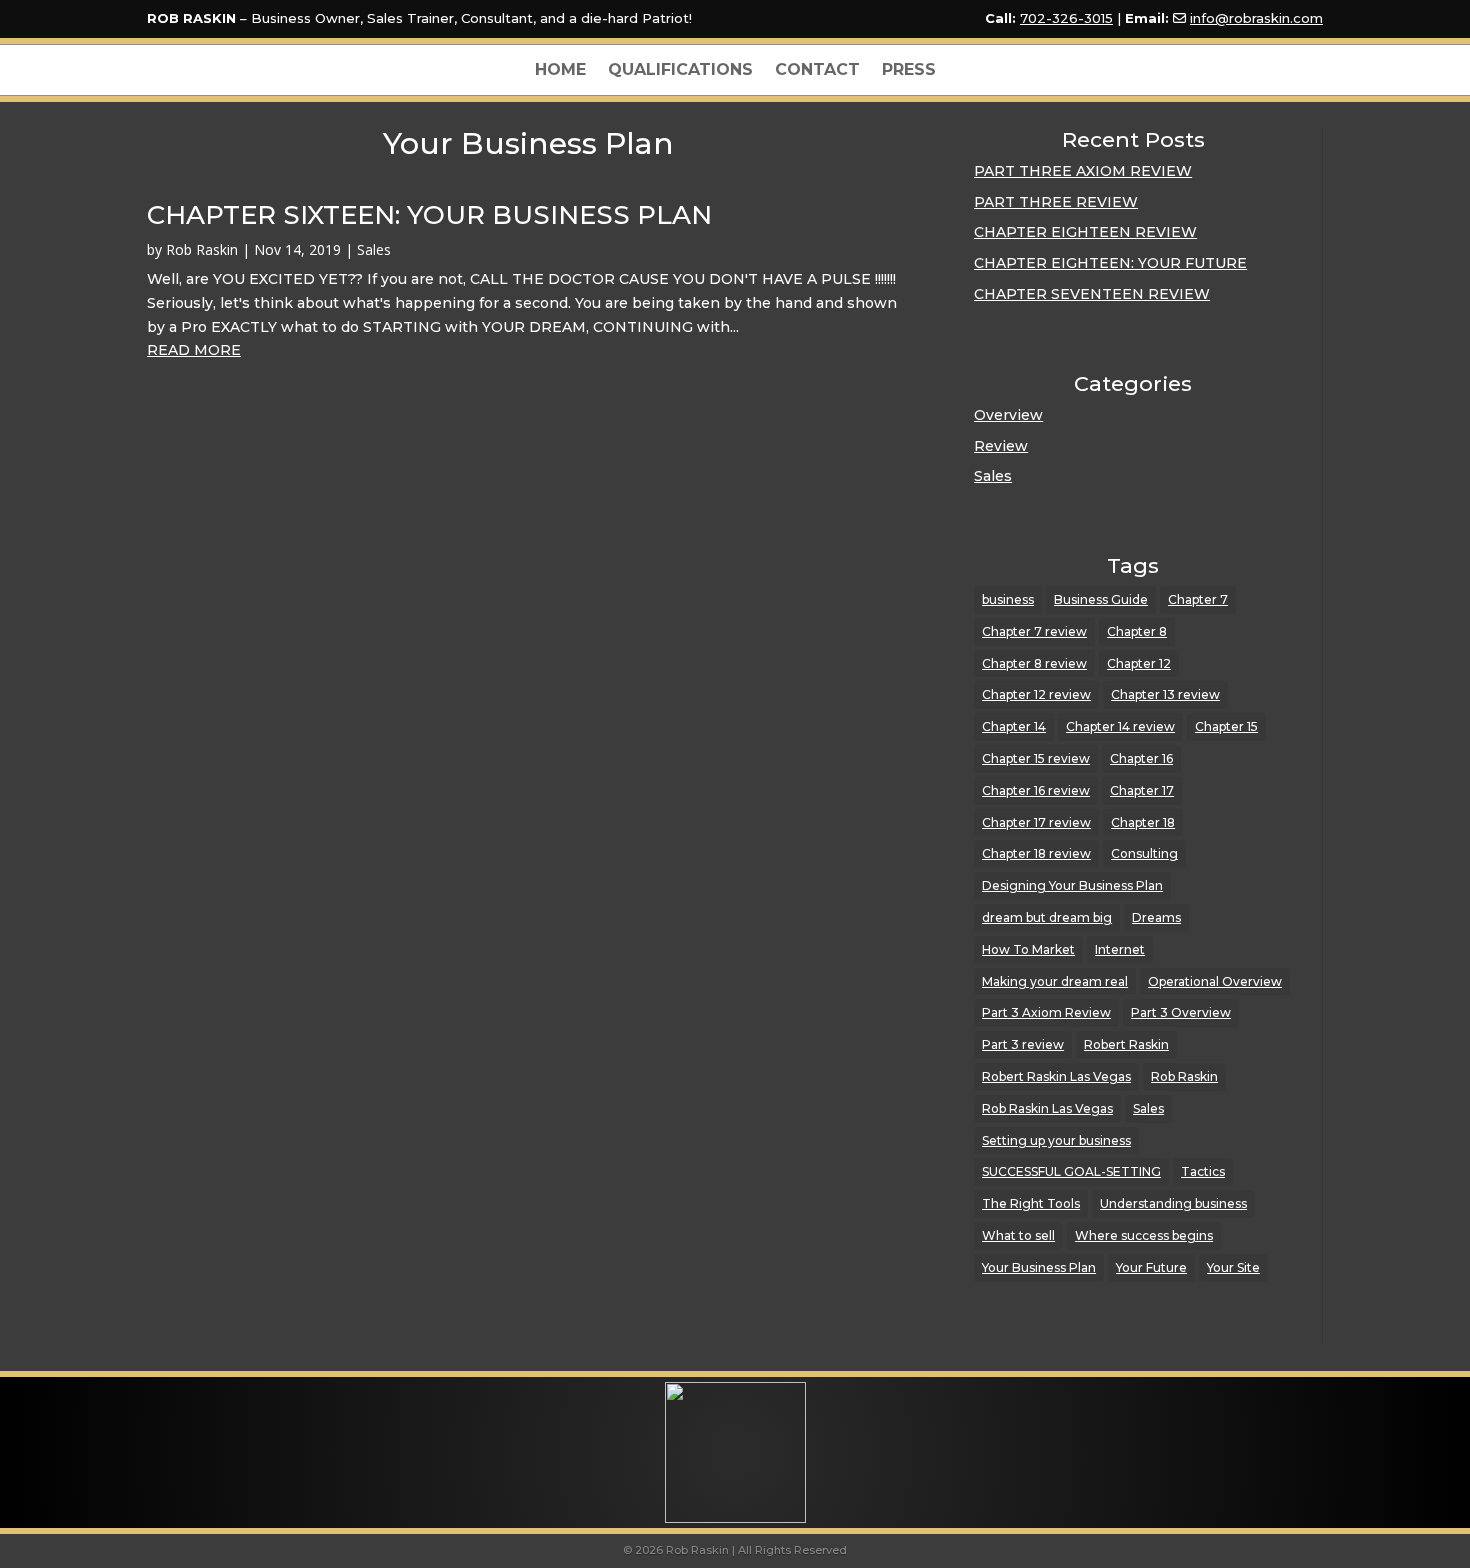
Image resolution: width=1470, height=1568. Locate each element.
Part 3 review (1023, 1044)
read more (194, 350)
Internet (1120, 949)
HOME (560, 71)
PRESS (909, 71)
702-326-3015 (1066, 18)
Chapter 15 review (1036, 758)
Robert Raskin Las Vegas (1056, 1076)
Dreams (1156, 917)
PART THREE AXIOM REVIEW (1083, 171)
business (1008, 599)
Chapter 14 (1014, 726)
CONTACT (817, 71)
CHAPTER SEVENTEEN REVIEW (1092, 294)
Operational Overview (1215, 981)
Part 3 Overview (1181, 1012)
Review (1001, 446)
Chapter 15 (1226, 726)
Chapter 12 (1139, 663)
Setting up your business (1056, 1140)
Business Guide (1101, 599)
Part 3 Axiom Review (1046, 1012)
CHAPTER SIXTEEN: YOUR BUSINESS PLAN (429, 215)
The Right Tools (1031, 1203)
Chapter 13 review (1165, 694)
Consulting (1144, 853)
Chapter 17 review (1036, 822)
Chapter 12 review (1036, 694)
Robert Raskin (1126, 1044)
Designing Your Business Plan (1072, 885)
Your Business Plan (1039, 1267)
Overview (1008, 415)
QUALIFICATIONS (680, 71)
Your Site (1233, 1267)
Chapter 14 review (1120, 726)
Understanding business (1173, 1203)
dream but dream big (1047, 917)
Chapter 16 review (1036, 790)
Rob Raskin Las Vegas (1047, 1108)
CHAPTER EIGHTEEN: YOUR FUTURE (1110, 263)
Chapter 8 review (1034, 663)
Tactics (1203, 1171)
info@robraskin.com (1256, 18)
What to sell (1018, 1235)
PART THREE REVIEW (1056, 202)
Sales (374, 249)
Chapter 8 (1137, 631)
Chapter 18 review (1036, 853)
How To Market (1028, 949)
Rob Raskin (202, 249)
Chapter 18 (1143, 822)
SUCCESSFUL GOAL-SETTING (1071, 1171)
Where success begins (1144, 1235)
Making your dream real (1055, 981)
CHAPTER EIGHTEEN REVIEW (1085, 232)
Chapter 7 (1198, 599)
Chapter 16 (1141, 758)
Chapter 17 (1142, 790)
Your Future (1151, 1267)
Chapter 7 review (1034, 631)
